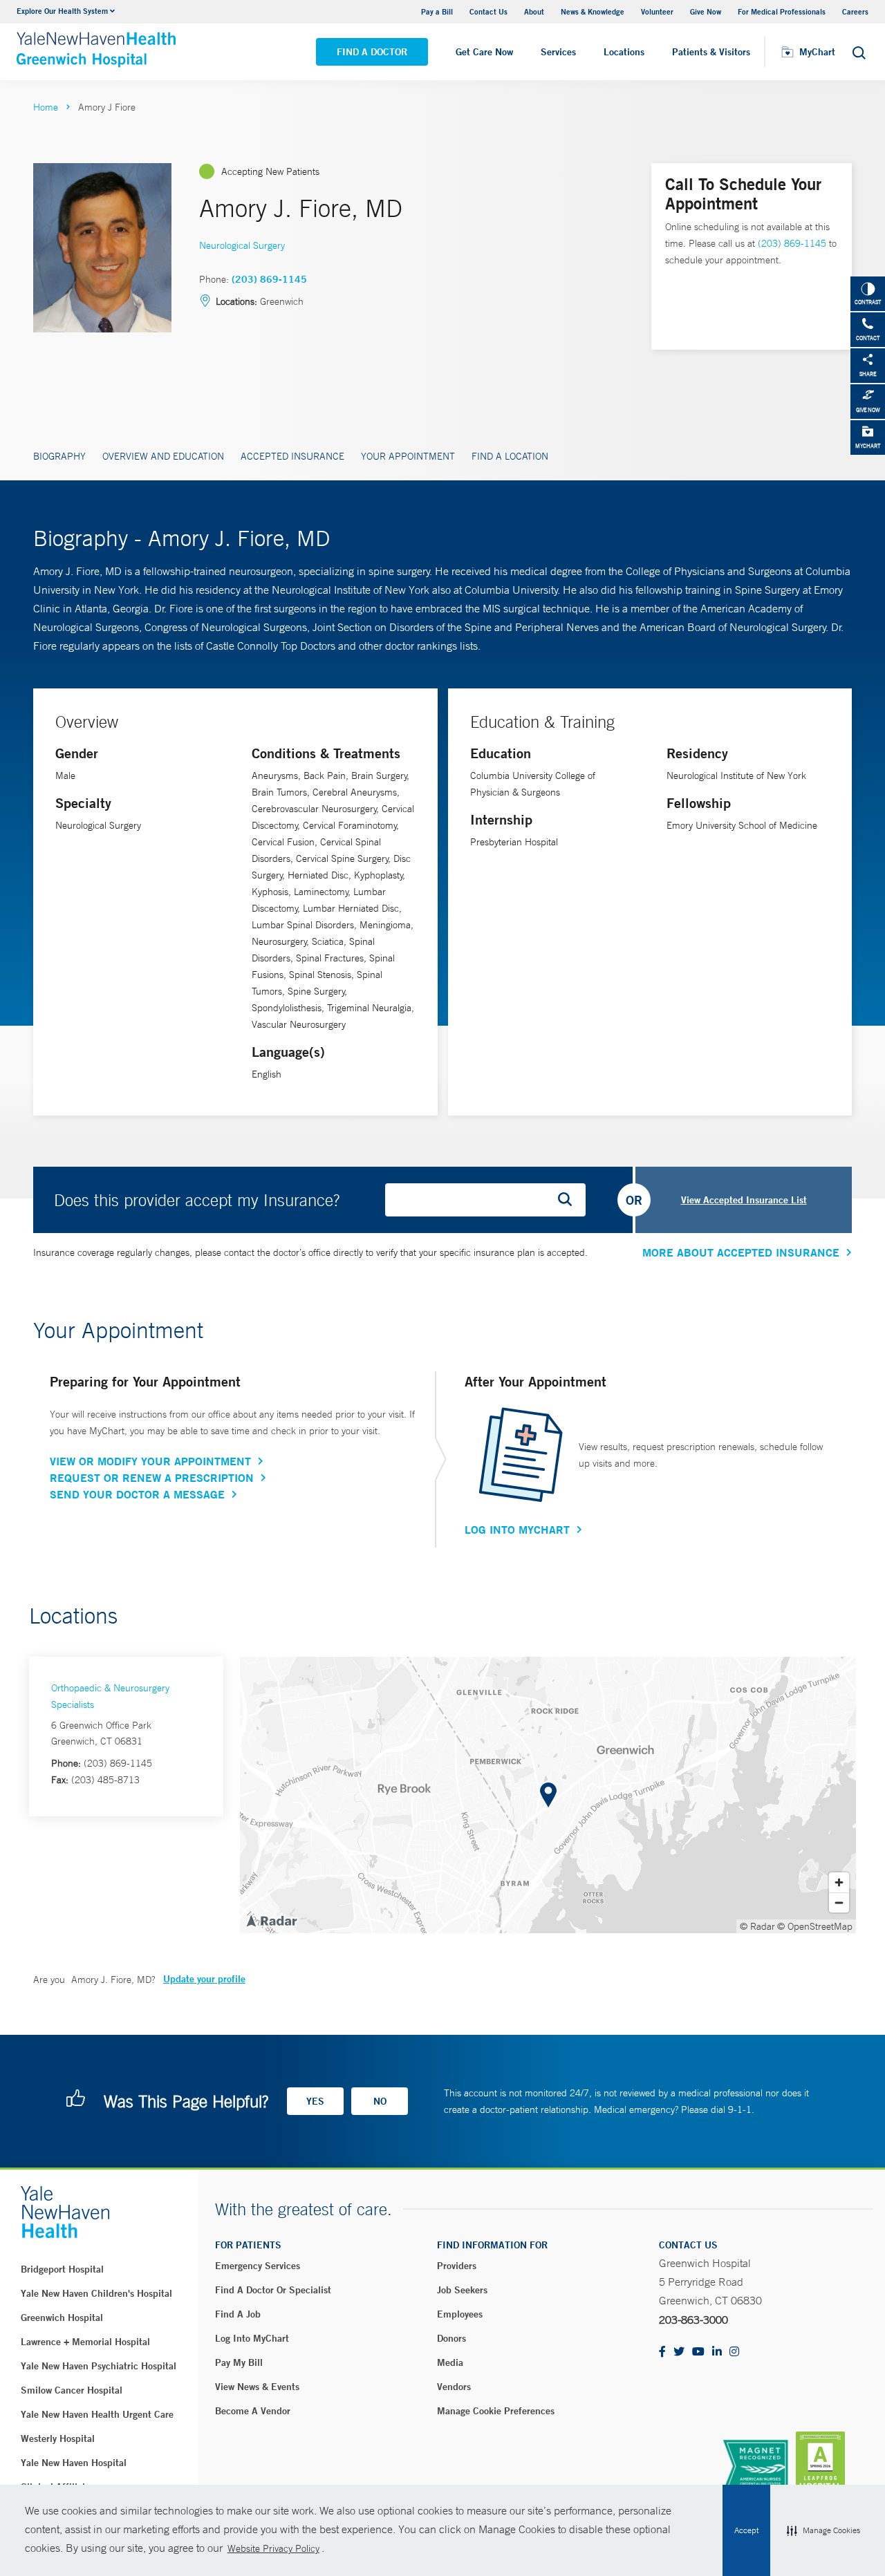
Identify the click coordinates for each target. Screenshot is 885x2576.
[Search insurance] (570, 1200)
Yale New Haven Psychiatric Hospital (99, 2366)
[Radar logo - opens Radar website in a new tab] (271, 1920)
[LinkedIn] (717, 2352)
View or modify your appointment (150, 1461)
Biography (59, 456)
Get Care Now (484, 52)
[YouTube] (698, 2352)
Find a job (238, 2314)
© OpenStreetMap (815, 1926)
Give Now (706, 11)
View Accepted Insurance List (744, 1200)
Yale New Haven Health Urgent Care (97, 2414)
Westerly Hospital (58, 2438)
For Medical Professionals (782, 11)
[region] (548, 1795)
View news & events (257, 2387)
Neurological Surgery (242, 245)
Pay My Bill (239, 2362)
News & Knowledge (593, 11)
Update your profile (204, 1979)
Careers (855, 11)
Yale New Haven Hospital (74, 2463)
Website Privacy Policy (273, 2548)
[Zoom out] (839, 1902)
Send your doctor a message (137, 1494)
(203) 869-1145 (269, 279)
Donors (451, 2338)
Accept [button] (746, 2530)
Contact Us (488, 11)
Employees (460, 2314)
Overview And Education (163, 456)
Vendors (454, 2387)
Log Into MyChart (517, 1530)
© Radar (757, 1926)
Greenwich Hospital (62, 2318)
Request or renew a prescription (152, 1478)
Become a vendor (253, 2411)
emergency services (258, 2266)
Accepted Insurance (292, 456)
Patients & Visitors (711, 52)
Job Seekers (462, 2290)
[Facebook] (662, 2352)
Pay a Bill (437, 11)
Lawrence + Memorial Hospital (85, 2342)
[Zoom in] (839, 1882)
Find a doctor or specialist (273, 2290)
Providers (457, 2266)
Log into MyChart (252, 2338)
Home (46, 107)
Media (450, 2362)
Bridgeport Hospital (62, 2269)
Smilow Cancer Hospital (72, 2390)
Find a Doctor (372, 52)
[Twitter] (679, 2352)
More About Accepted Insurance (741, 1252)
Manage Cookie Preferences (496, 2411)
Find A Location (510, 456)
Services (558, 52)
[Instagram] (734, 2352)
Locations (624, 52)
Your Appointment (408, 456)
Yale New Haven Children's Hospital (96, 2293)
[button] (823, 2530)
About (534, 11)
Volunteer (657, 11)
